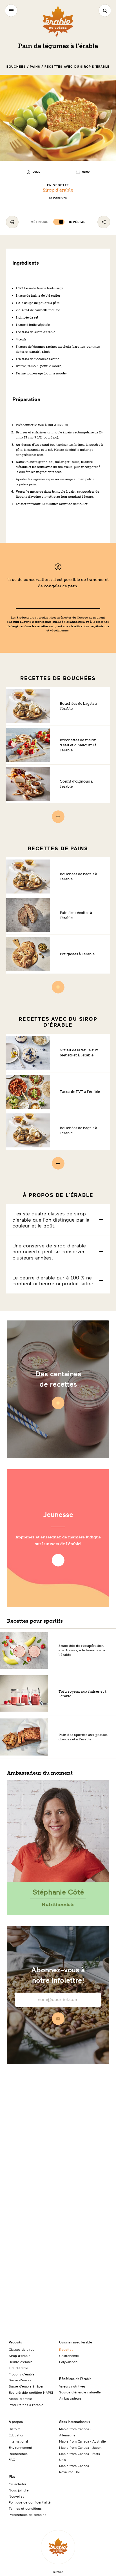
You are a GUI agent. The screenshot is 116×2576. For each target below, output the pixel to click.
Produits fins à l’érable (26, 2405)
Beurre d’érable (21, 2362)
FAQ (12, 2459)
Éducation (16, 2435)
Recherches (18, 2454)
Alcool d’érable (20, 2398)
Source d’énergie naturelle (80, 2392)
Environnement (20, 2447)
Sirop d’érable (58, 190)
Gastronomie (69, 2356)
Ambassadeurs (70, 2398)
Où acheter (17, 2484)
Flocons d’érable (22, 2374)
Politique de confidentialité (30, 2502)
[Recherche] (105, 11)
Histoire (15, 2429)
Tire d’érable (18, 2368)
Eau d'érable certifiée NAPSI (31, 2392)
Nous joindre (19, 2490)
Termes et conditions (25, 2508)
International (18, 2441)
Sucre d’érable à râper (26, 2386)
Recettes (66, 2349)
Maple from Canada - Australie (82, 2441)
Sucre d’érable (20, 2380)
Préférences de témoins (27, 2514)
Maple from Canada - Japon (80, 2447)
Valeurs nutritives (72, 2386)
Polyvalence (68, 2362)
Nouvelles (16, 2496)
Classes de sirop (22, 2349)
